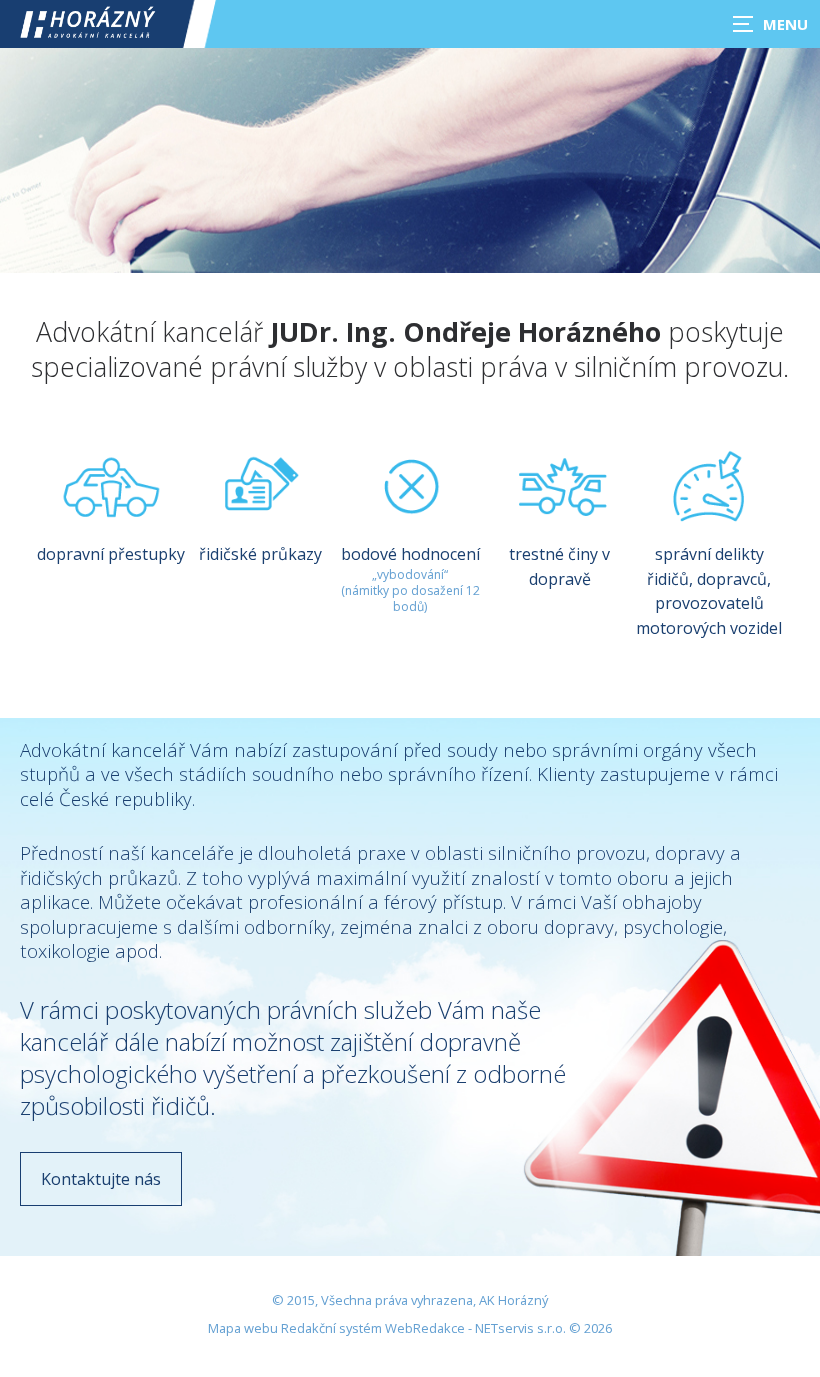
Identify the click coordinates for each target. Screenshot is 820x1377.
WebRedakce (425, 1328)
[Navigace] (770, 24)
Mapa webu (243, 1328)
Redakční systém (331, 1328)
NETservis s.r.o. (520, 1328)
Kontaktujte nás (101, 1179)
